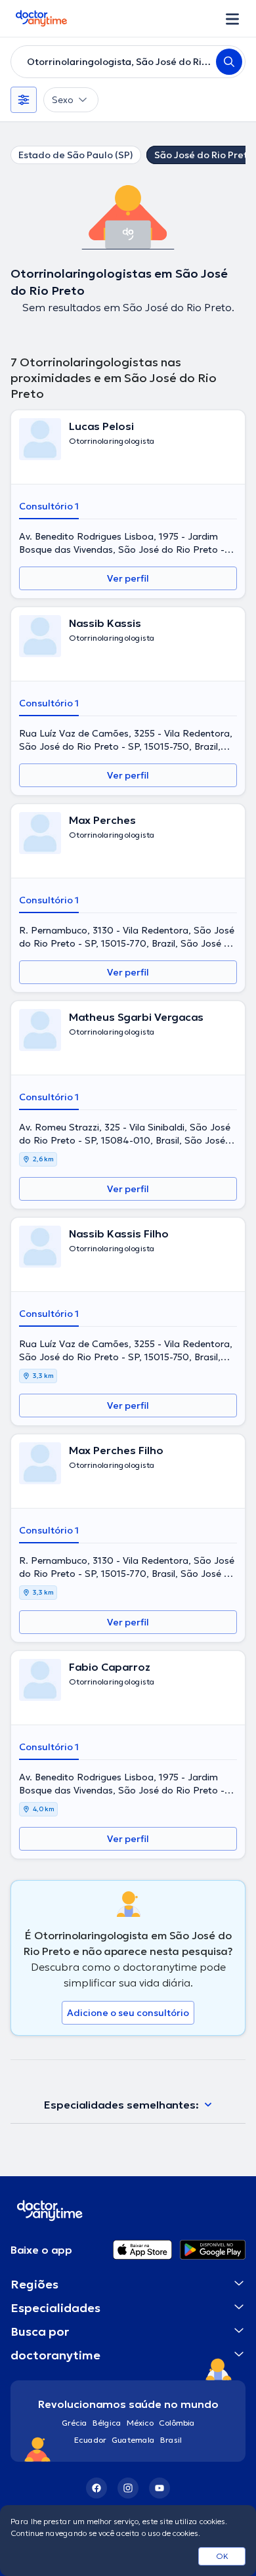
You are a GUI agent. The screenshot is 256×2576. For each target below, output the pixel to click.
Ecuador (90, 2440)
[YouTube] (160, 2488)
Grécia (75, 2423)
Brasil (171, 2440)
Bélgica (107, 2423)
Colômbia (177, 2423)
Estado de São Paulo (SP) (76, 155)
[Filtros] (24, 100)
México (140, 2423)
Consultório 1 (49, 506)
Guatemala (133, 2440)
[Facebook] (96, 2488)
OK (222, 2556)
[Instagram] (128, 2488)
